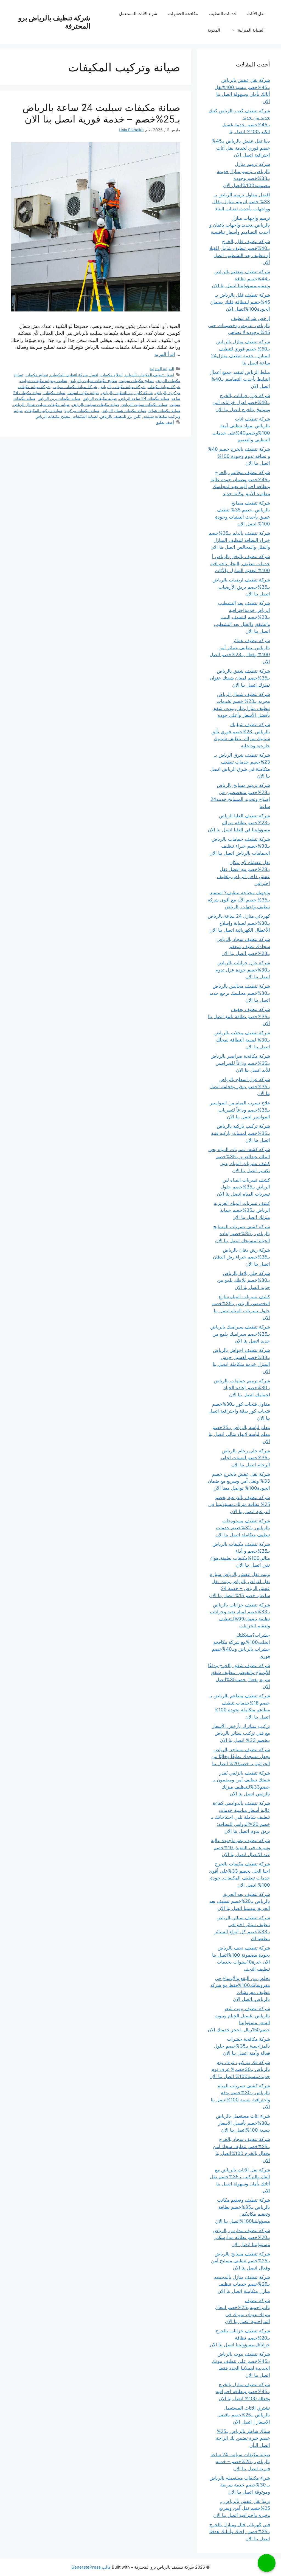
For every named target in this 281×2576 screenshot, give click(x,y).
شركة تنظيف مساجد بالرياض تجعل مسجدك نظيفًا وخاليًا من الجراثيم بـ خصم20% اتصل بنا (241, 1757)
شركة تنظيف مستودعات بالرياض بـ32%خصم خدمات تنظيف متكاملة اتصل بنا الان (243, 1528)
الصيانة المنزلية (251, 30)
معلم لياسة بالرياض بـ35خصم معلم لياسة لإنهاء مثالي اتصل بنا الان (239, 1434)
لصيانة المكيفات (85, 416)
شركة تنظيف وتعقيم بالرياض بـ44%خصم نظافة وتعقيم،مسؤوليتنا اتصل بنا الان (241, 279)
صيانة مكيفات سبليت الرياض (144, 404)
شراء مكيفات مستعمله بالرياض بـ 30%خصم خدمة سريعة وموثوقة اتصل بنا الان (240, 2485)
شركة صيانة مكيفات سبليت (75, 387)
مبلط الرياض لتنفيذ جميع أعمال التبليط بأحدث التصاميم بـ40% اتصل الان (240, 379)
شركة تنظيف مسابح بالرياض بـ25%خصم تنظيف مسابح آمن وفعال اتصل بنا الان (241, 2261)
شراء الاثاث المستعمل (138, 14)
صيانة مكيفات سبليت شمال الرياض (41, 404)
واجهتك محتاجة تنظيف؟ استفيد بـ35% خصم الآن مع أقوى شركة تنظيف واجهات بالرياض (239, 900)
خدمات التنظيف (223, 14)
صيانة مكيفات (54, 393)
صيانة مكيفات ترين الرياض (59, 398)
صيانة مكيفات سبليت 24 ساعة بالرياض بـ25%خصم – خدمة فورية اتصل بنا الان (101, 113)
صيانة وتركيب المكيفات (44, 410)
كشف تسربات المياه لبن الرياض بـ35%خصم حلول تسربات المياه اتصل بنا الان (243, 1187)
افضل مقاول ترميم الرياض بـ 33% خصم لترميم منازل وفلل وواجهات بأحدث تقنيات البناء (241, 202)
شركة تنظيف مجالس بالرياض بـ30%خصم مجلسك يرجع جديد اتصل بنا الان (240, 993)
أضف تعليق (165, 422)
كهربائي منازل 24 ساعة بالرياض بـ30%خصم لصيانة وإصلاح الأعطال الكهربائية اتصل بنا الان (239, 923)
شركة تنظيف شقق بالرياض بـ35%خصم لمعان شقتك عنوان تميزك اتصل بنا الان (240, 678)
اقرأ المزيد (165, 354)
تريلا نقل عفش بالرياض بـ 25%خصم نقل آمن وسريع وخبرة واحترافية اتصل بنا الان (242, 2508)
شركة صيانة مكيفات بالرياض (122, 387)
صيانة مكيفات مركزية (82, 410)
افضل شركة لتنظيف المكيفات (74, 375)
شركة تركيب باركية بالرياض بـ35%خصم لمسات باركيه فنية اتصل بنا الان (241, 1133)
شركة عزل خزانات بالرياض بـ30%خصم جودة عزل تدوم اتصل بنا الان (243, 970)
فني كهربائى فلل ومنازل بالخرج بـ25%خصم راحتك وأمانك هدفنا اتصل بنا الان (240, 2532)
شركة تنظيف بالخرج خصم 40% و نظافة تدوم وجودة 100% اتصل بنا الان (239, 456)
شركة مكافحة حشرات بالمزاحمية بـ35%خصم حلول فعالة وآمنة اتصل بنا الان (242, 2046)
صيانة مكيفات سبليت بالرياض (95, 404)
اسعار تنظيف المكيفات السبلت (149, 375)
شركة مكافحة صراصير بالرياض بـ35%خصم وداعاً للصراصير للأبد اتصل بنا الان (240, 1063)
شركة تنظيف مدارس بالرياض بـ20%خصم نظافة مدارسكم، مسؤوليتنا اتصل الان (241, 2237)
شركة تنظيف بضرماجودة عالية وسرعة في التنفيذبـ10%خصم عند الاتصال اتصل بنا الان (240, 1847)
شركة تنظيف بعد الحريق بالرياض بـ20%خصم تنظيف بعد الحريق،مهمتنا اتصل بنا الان (240, 1901)
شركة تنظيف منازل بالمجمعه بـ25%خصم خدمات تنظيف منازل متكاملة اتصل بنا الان (242, 2284)
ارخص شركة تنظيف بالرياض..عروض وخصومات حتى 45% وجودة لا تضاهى (239, 325)
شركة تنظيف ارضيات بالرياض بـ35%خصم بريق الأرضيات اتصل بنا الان (241, 587)
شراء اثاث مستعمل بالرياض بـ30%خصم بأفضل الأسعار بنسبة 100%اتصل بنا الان (243, 2123)
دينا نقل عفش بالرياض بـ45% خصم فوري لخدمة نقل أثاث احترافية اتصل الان (241, 148)
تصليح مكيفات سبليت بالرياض (93, 381)
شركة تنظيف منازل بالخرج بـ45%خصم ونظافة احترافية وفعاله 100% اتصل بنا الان (243, 2392)
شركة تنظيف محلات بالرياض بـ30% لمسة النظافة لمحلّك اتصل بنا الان (242, 1040)
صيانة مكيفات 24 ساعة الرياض (144, 398)
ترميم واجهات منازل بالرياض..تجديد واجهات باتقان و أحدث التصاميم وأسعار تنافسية (240, 225)
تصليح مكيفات (37, 375)
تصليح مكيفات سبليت (137, 381)
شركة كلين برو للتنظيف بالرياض (127, 393)
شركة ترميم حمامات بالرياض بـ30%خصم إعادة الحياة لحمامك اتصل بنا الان (242, 1388)
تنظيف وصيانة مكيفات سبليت (44, 381)
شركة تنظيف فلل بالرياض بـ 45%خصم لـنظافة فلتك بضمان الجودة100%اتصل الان (240, 302)
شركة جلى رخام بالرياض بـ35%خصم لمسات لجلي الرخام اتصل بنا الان (245, 1458)
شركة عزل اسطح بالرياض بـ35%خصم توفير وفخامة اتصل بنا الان (240, 1086)
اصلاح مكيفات (112, 375)
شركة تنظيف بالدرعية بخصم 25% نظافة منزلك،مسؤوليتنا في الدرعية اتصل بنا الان (239, 1504)
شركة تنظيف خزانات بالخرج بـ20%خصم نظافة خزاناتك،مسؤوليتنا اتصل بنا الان (240, 2338)
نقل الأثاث (256, 14)
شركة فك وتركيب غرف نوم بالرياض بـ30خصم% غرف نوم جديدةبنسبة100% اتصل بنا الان (240, 2069)
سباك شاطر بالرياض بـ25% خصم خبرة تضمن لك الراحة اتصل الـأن (243, 2438)
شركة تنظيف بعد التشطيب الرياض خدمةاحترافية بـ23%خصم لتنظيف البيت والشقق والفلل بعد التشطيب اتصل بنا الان (242, 617)
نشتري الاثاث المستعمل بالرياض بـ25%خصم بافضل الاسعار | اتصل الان (244, 2415)
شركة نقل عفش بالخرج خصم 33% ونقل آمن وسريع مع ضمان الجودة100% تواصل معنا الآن (239, 1481)
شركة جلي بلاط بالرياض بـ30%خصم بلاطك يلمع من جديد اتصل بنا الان (244, 1280)
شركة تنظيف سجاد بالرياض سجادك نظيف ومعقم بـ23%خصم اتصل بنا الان (243, 946)
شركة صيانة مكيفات (164, 387)
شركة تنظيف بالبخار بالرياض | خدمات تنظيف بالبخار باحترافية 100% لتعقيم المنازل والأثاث (240, 563)
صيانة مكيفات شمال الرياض (124, 410)
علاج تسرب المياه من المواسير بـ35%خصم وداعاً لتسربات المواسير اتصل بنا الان (240, 1110)
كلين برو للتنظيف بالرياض (120, 416)
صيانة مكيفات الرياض (100, 398)
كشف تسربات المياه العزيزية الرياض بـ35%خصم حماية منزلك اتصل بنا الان (242, 1210)
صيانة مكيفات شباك (164, 410)
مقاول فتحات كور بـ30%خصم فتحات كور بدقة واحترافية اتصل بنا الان (239, 1411)
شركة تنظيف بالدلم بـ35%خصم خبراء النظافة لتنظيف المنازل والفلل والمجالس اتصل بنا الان (239, 540)
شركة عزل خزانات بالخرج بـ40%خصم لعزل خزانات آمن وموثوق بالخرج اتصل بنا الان (241, 403)
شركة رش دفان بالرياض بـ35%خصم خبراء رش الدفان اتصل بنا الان (241, 1257)
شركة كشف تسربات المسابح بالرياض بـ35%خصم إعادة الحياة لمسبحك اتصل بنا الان (242, 1234)
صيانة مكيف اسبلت (83, 393)
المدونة (214, 30)
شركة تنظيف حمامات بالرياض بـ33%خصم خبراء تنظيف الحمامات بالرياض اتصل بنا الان (240, 846)
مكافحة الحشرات (183, 14)
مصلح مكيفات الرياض (53, 416)
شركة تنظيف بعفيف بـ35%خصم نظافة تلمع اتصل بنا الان (239, 1016)
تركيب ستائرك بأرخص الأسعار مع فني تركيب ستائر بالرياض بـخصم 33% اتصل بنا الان (241, 1733)
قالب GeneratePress (91, 2567)
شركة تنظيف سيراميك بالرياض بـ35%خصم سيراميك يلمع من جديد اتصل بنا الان (240, 1334)
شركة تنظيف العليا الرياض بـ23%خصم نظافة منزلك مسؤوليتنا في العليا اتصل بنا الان (239, 823)
